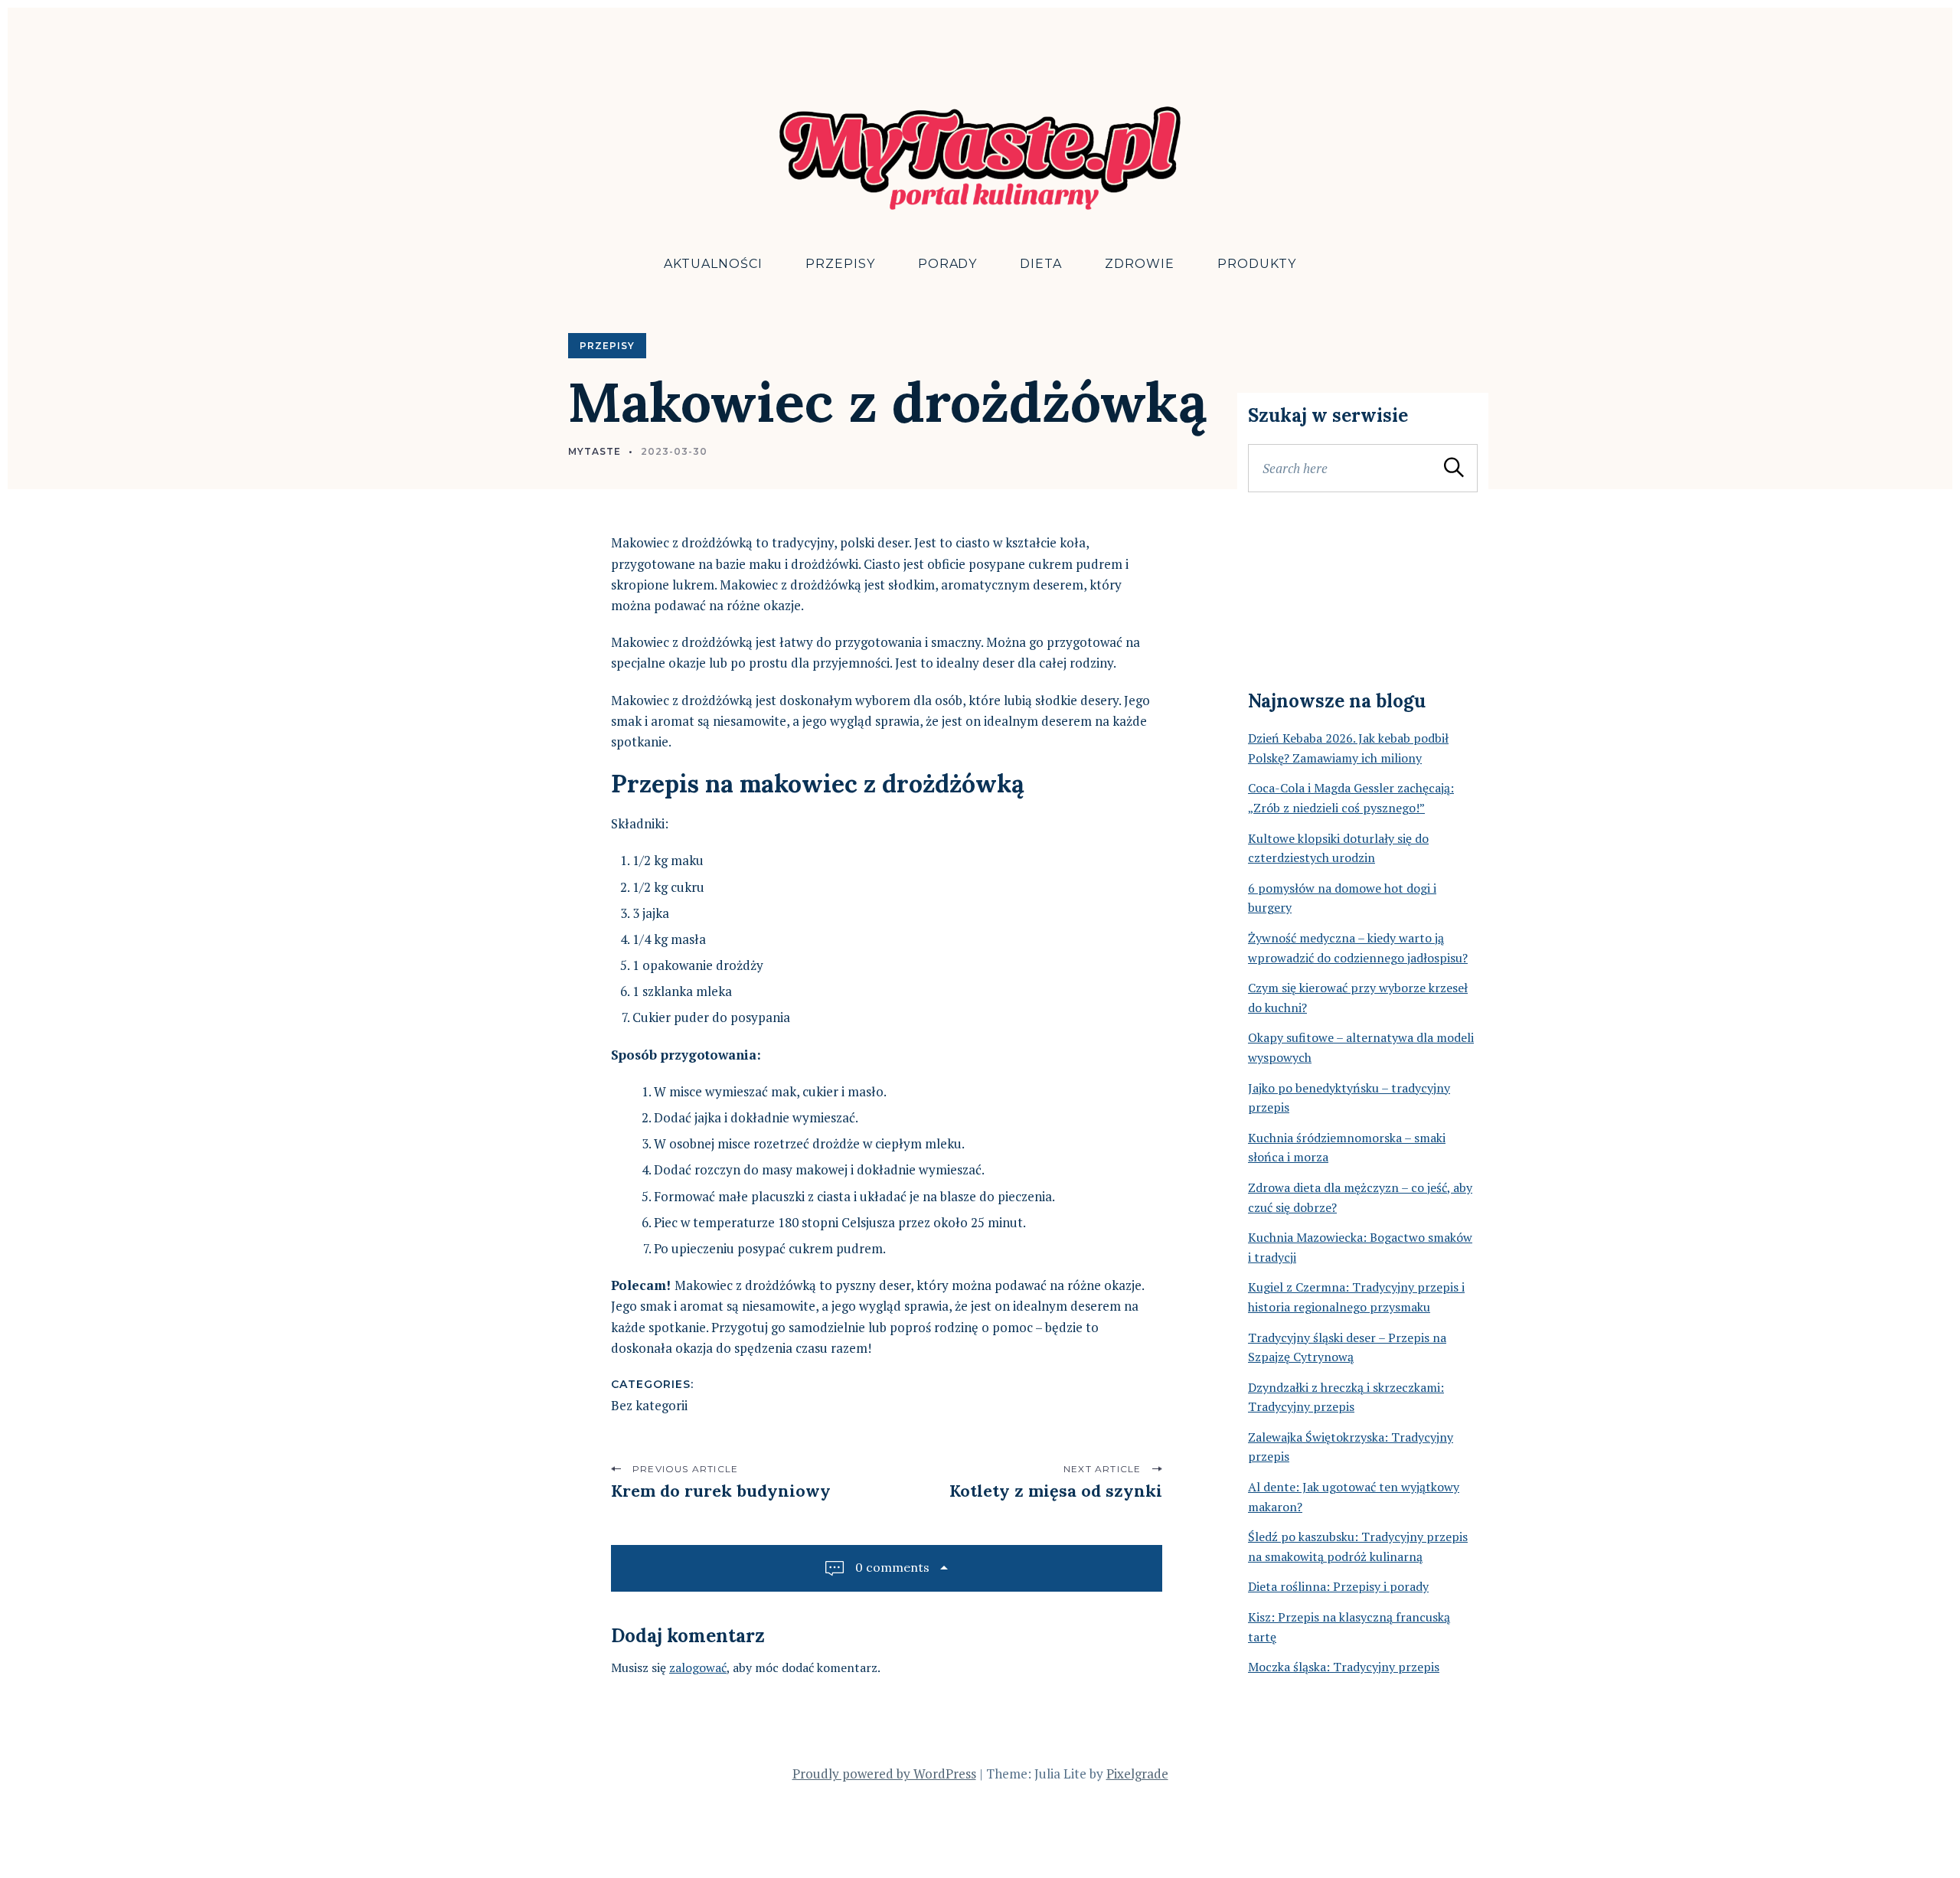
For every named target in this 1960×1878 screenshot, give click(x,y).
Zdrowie (1140, 264)
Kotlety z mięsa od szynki (1056, 1491)
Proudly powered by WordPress (884, 1773)
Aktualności (713, 264)
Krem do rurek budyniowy (721, 1491)
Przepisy (840, 264)
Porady (948, 264)
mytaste (595, 451)
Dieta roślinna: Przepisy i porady (1338, 1586)
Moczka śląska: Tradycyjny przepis (1344, 1667)
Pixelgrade (1137, 1773)
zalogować (698, 1667)
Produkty (1257, 264)
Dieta (1041, 264)
